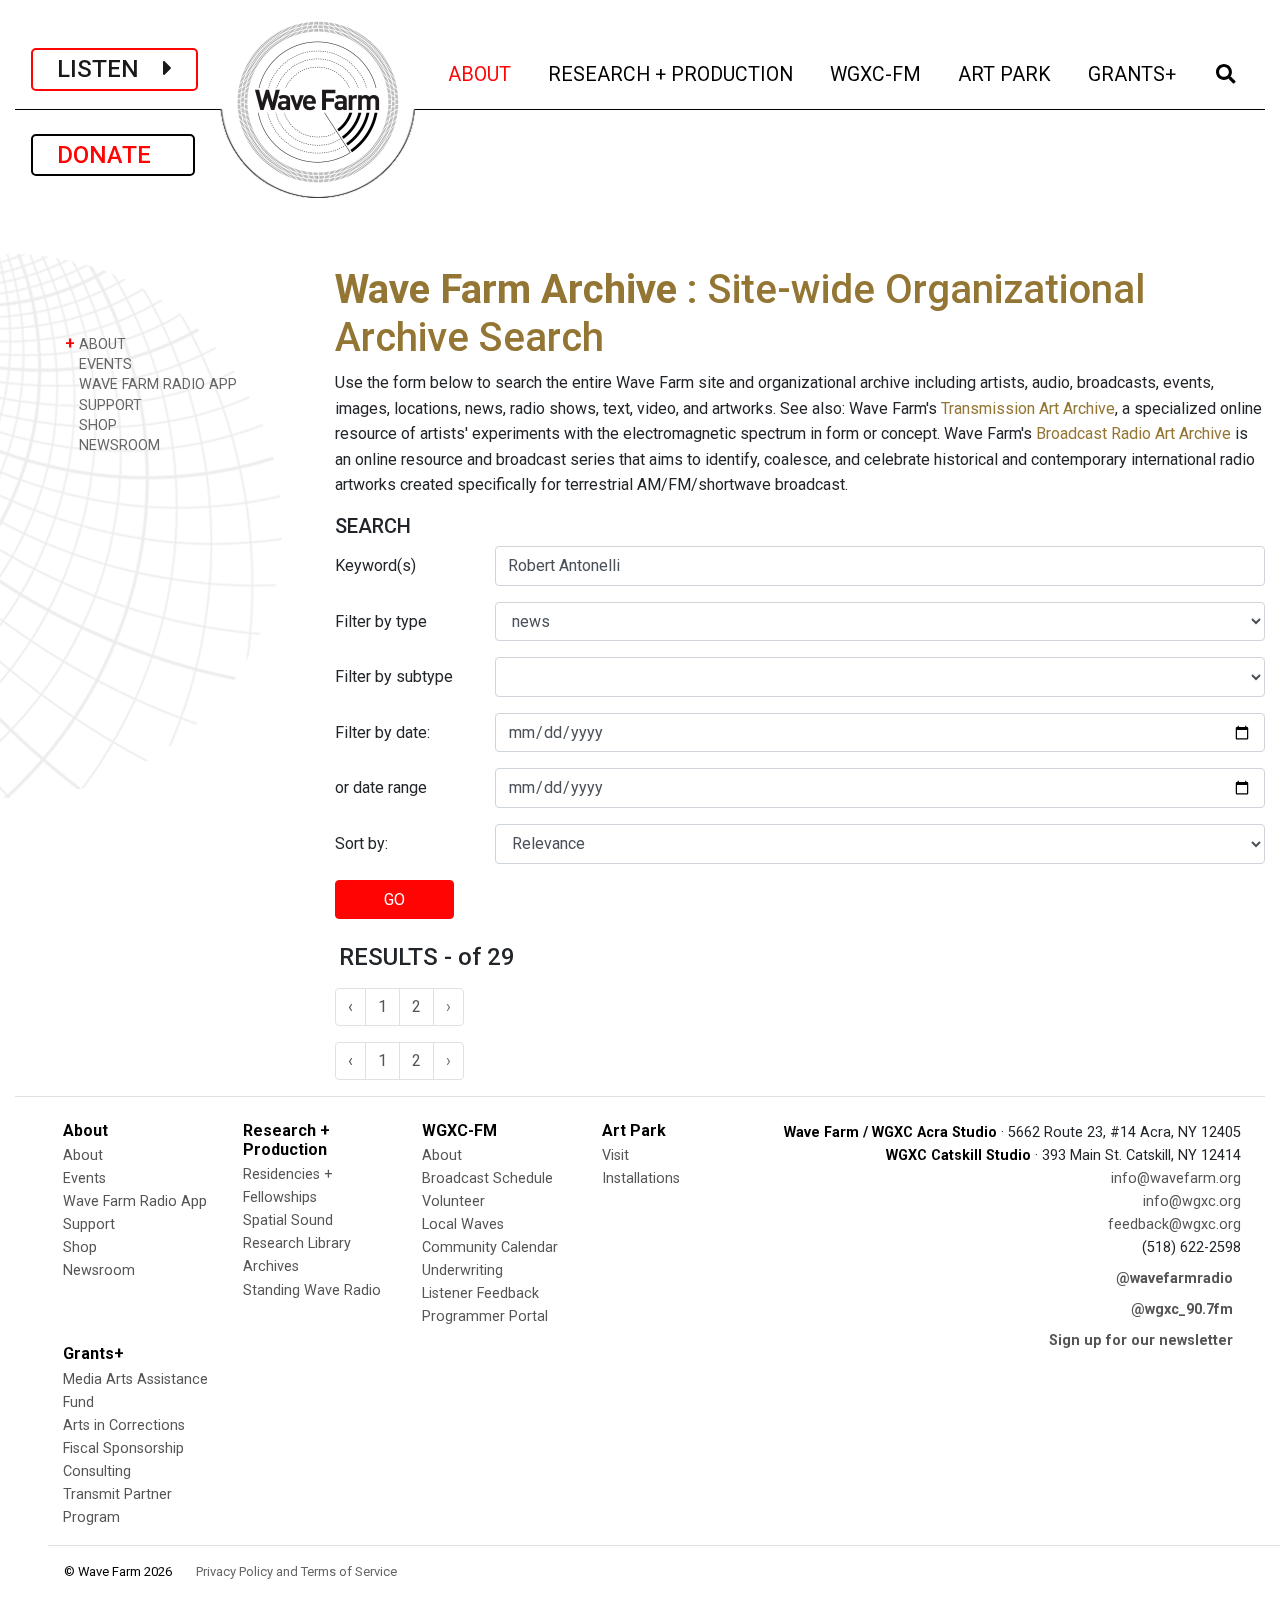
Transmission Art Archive (1028, 408)
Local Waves (463, 1224)
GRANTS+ (1133, 74)
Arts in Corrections (124, 1425)
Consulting (97, 1471)
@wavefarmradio (1174, 1278)
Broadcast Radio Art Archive (1133, 433)
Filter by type (381, 621)
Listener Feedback (480, 1293)
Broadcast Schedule (487, 1178)
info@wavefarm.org (1176, 1178)
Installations (641, 1178)
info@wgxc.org (1192, 1201)
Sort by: (361, 843)
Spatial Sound (288, 1220)
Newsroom (99, 1270)
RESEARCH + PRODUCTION (672, 74)
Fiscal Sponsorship (123, 1448)
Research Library (297, 1243)
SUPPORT (108, 405)
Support (89, 1224)
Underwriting (462, 1270)
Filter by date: (382, 732)
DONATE (113, 155)
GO (394, 899)
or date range (381, 787)
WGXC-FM (877, 74)
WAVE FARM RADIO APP (156, 384)
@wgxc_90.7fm (1182, 1309)
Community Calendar (490, 1247)
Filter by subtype (394, 676)
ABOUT (481, 74)
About (83, 1155)
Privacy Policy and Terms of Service (296, 1571)
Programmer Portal (485, 1316)
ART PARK (1006, 74)
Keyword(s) (375, 565)
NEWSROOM (117, 445)
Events (84, 1178)
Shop (80, 1247)
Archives (271, 1266)
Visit (615, 1155)
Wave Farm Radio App (135, 1201)
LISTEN (110, 69)
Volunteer (453, 1201)
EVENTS (103, 364)
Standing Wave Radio (312, 1290)
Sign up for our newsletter (1141, 1340)
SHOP (96, 425)
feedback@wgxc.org (1174, 1224)
